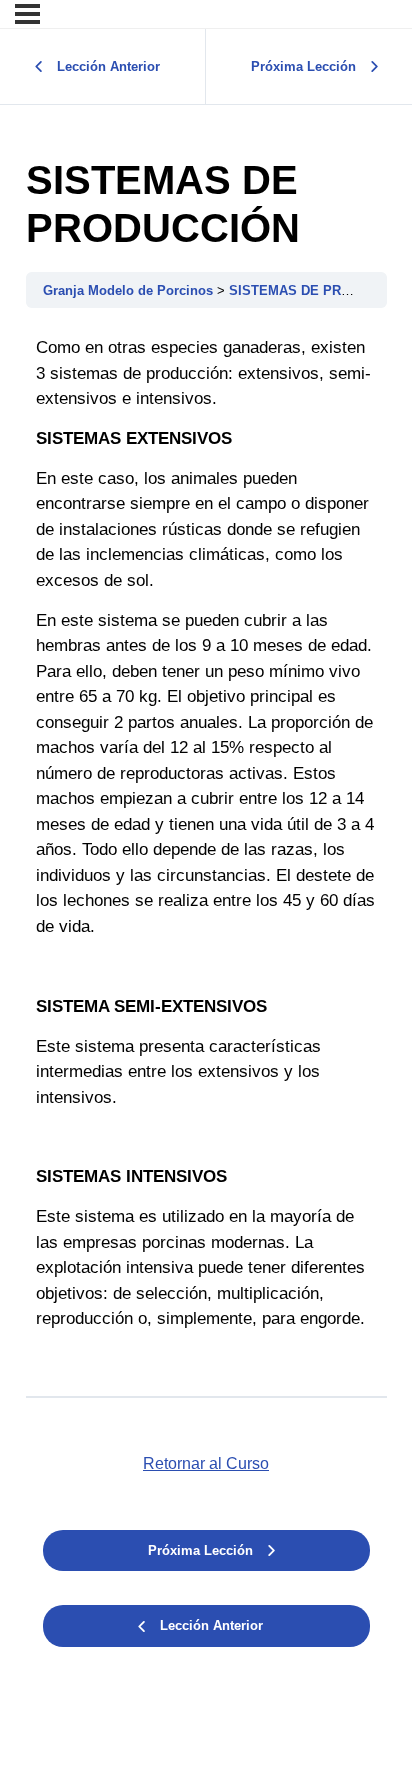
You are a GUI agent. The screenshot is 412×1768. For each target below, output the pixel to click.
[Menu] (27, 14)
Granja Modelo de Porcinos (130, 290)
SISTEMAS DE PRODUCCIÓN (319, 290)
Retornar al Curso (206, 1463)
